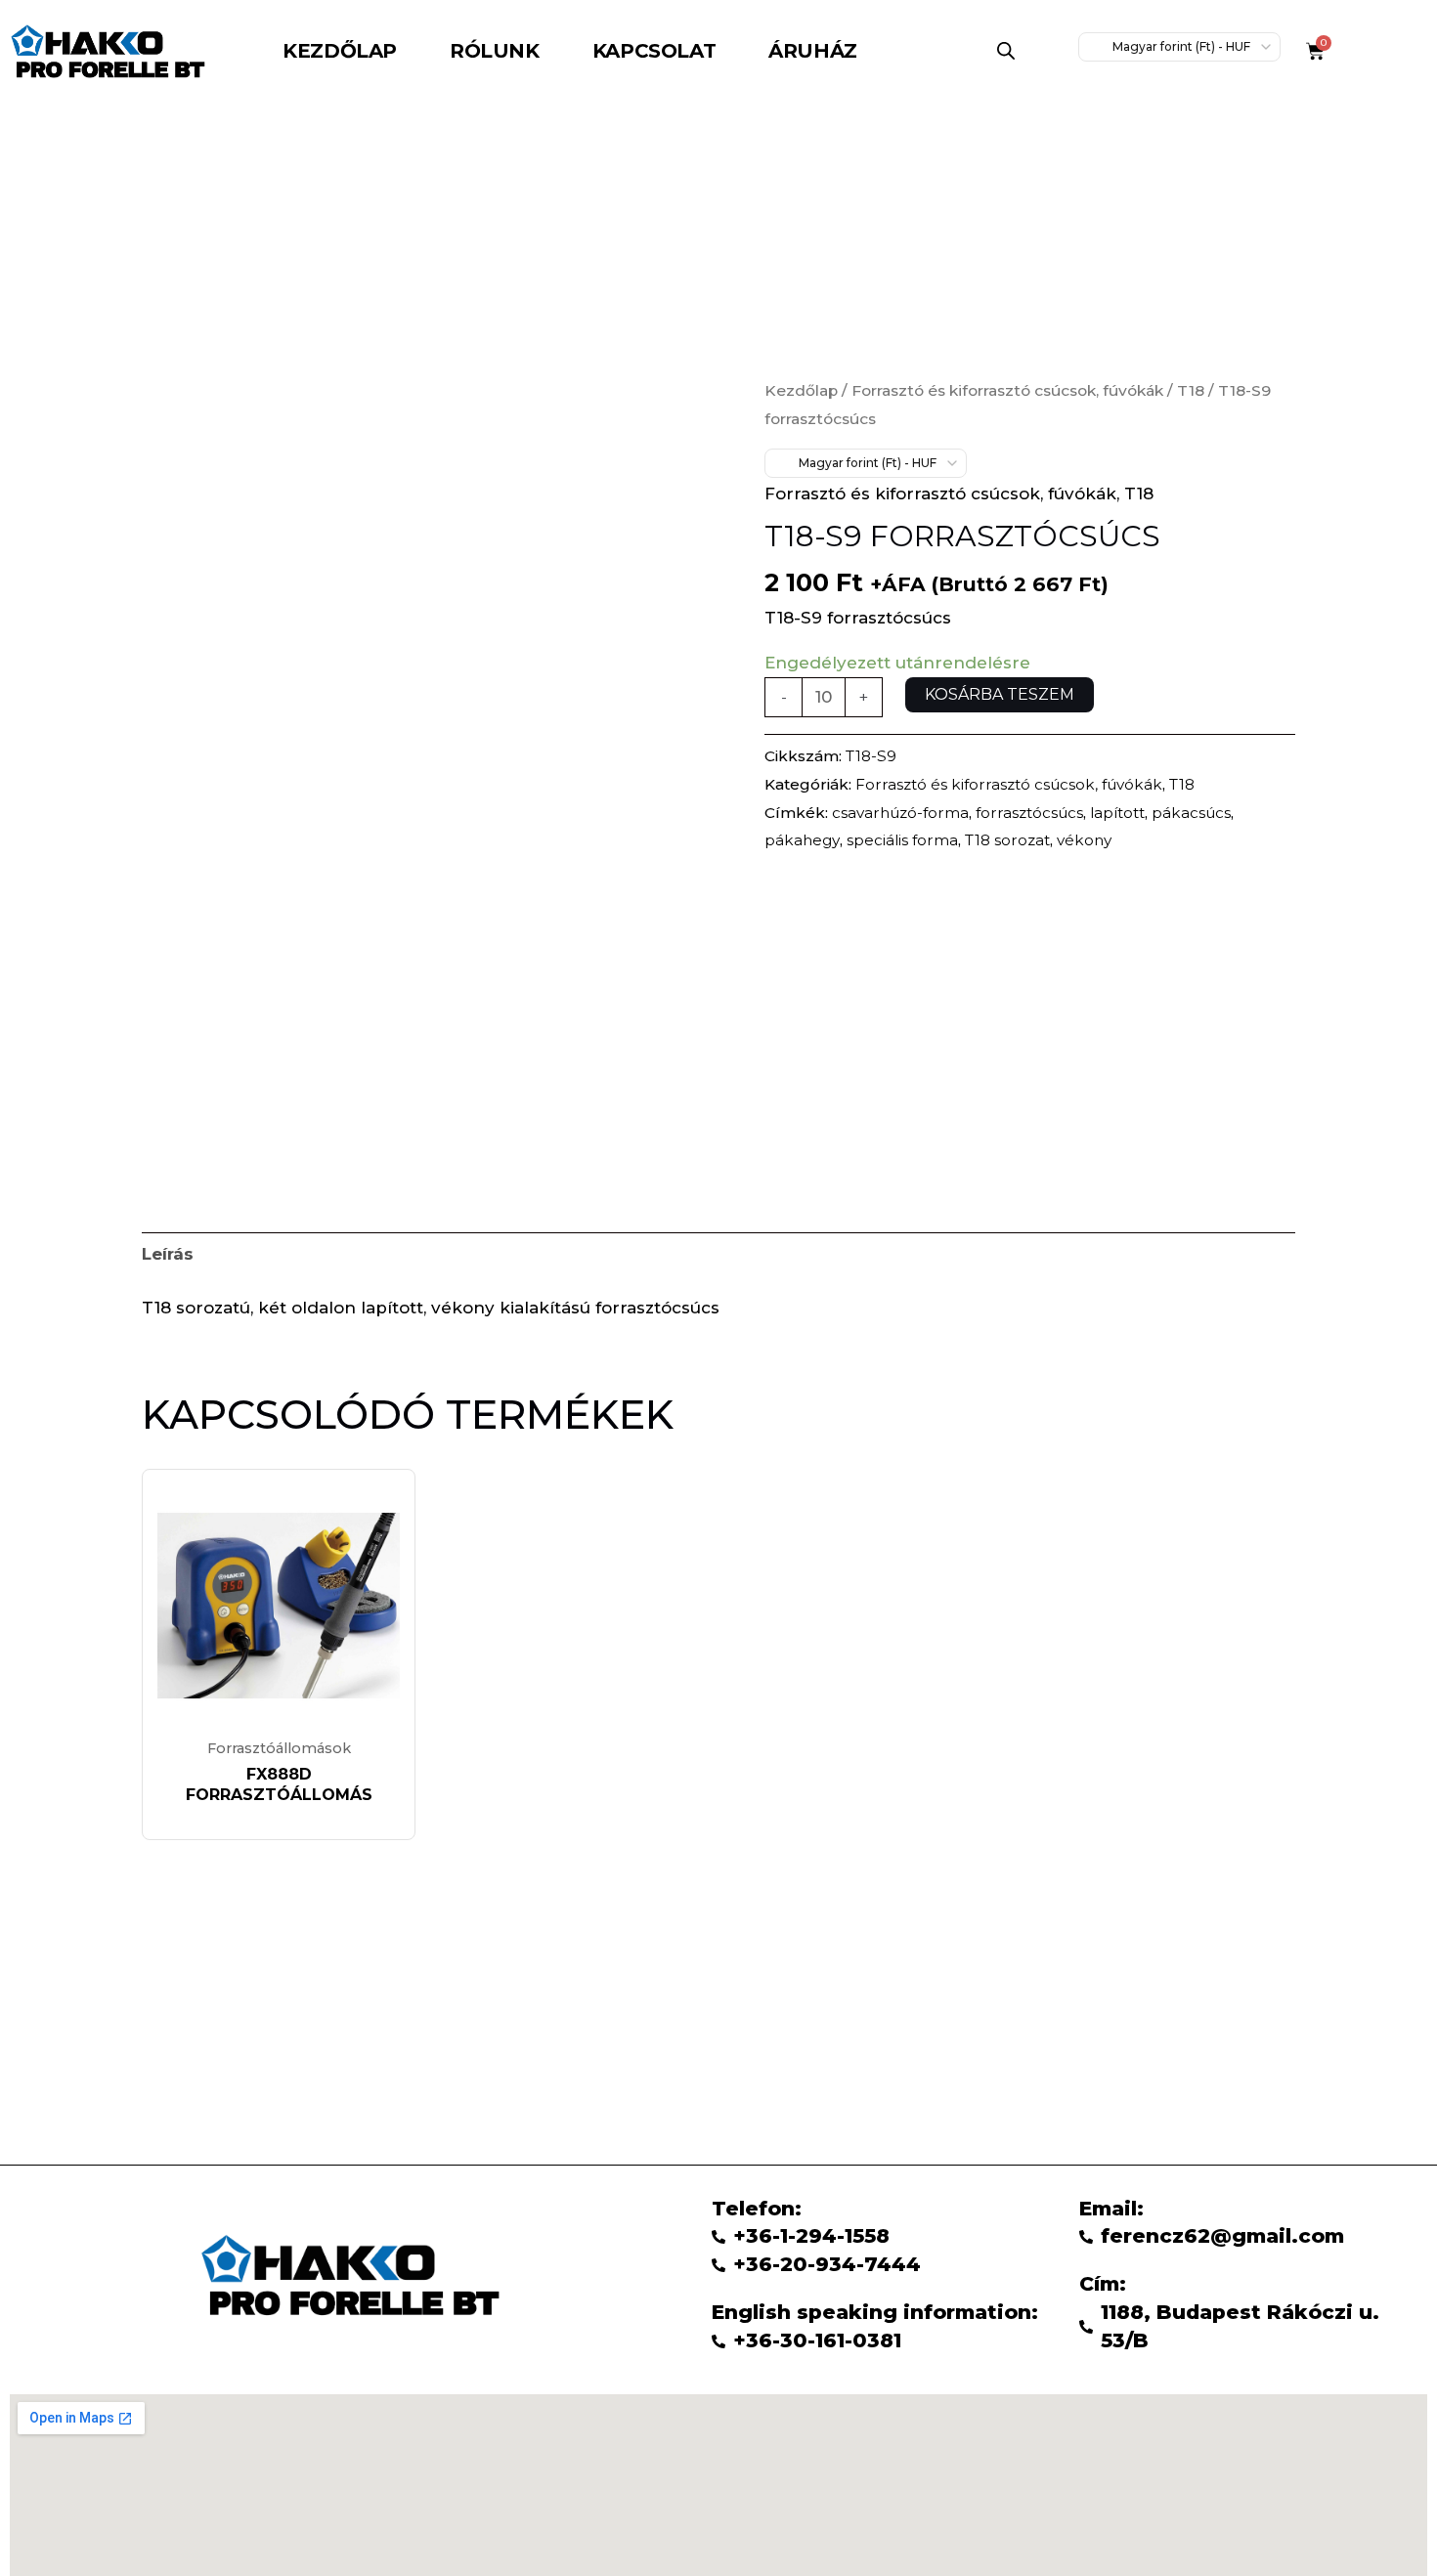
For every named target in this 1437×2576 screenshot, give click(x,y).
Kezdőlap (340, 51)
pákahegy (802, 840)
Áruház (813, 51)
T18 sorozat (1007, 840)
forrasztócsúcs (1029, 813)
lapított (1117, 813)
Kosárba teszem (1000, 694)
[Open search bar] (1006, 51)
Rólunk (495, 51)
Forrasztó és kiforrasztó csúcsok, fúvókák (1007, 390)
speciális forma (902, 840)
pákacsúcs (1191, 813)
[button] (818, 51)
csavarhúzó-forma (900, 813)
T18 (1191, 390)
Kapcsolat (654, 51)
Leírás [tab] (168, 1254)
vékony (1084, 840)
